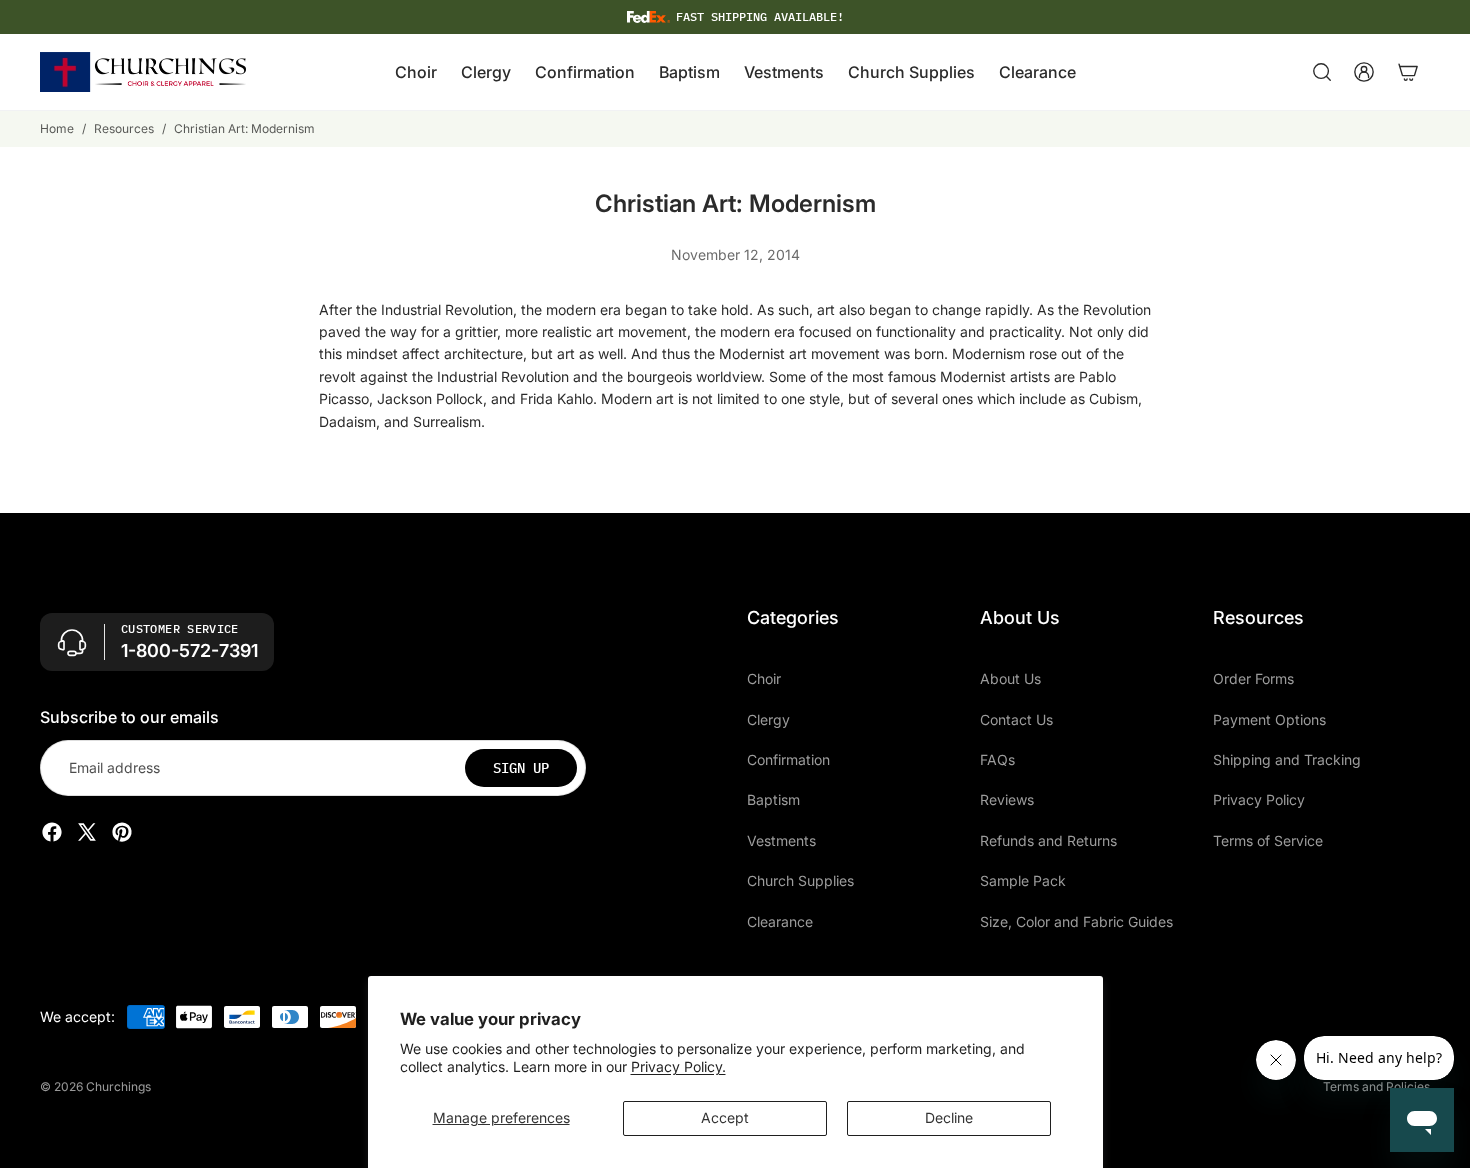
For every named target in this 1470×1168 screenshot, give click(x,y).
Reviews (1007, 799)
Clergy (768, 718)
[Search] (1322, 72)
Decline (949, 1117)
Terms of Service (1268, 840)
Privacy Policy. (678, 1066)
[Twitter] (87, 832)
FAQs (997, 759)
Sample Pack (1023, 880)
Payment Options (1269, 718)
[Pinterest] (122, 832)
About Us (1010, 678)
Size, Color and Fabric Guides (1076, 920)
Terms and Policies (1376, 1086)
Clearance (780, 920)
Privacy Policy (1259, 799)
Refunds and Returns (1048, 840)
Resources (124, 128)
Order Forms (1253, 678)
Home (57, 128)
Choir (764, 678)
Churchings (118, 1086)
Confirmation (788, 759)
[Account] (1364, 72)
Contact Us (1016, 718)
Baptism (773, 799)
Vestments (781, 840)
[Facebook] (52, 832)
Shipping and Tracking (1287, 759)
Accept (725, 1117)
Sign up (521, 768)
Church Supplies (800, 880)
